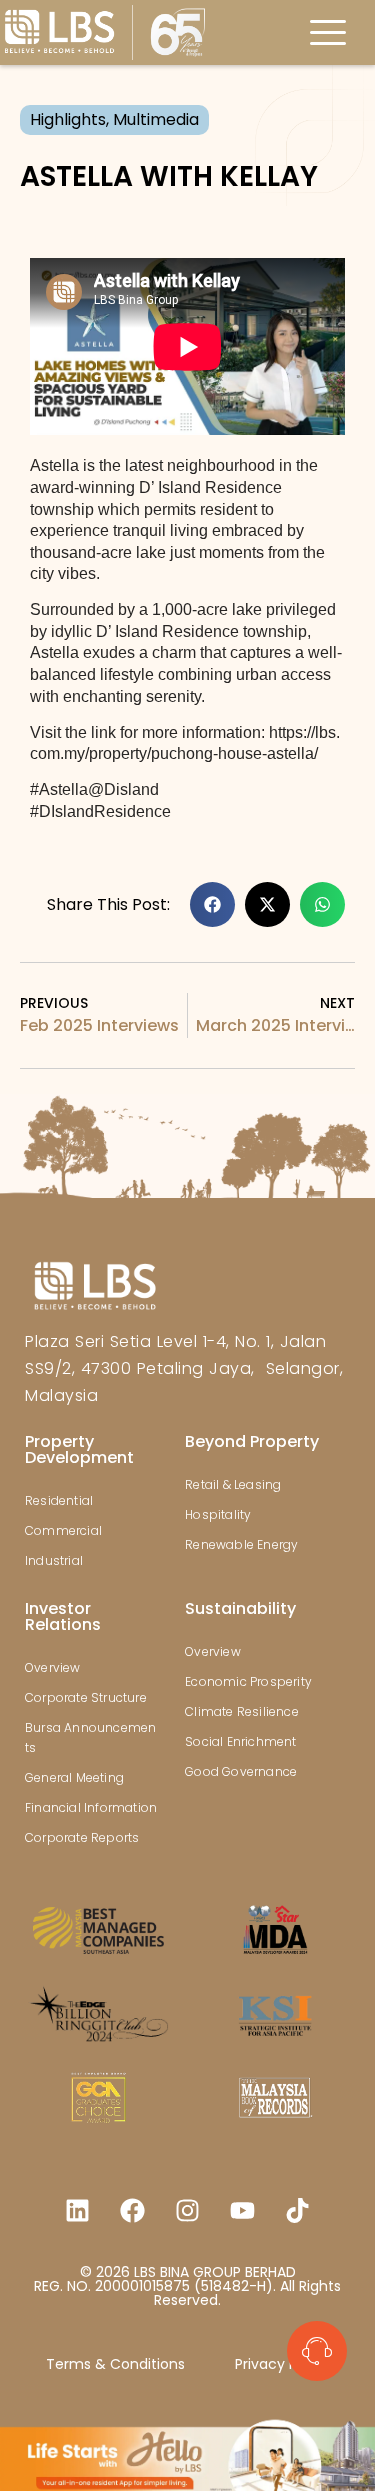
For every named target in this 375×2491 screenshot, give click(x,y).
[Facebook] (133, 2210)
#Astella (59, 789)
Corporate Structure (86, 1697)
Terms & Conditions (115, 2364)
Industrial (54, 1560)
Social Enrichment (240, 1741)
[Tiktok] (298, 2210)
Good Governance (241, 1771)
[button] (212, 904)
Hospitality (218, 1514)
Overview (53, 1667)
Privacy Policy (282, 2364)
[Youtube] (243, 2210)
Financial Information (91, 1807)
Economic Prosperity (248, 1681)
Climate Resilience (242, 1711)
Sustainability (240, 1608)
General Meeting (74, 1777)
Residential (59, 1500)
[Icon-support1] (317, 2351)
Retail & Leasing (233, 1484)
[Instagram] (188, 2210)
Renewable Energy (241, 1544)
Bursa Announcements (90, 1737)
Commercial (63, 1530)
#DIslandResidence (100, 811)
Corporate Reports (82, 1837)
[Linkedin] (78, 2210)
